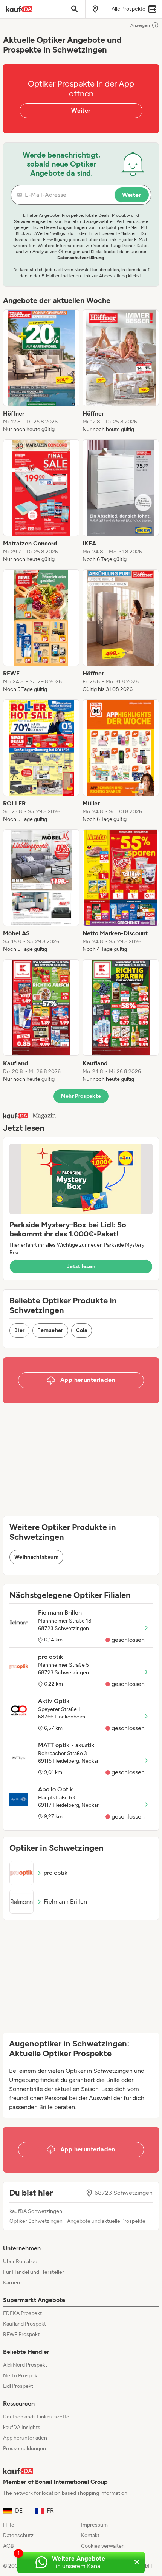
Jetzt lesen (81, 1266)
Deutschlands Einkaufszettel (37, 2417)
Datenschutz (18, 2535)
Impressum (94, 2525)
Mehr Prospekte (81, 1096)
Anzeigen (140, 25)
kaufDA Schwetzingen (36, 2211)
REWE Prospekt (21, 2334)
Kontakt (90, 2535)
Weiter (81, 110)
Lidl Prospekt (18, 2386)
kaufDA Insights (22, 2427)
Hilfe (9, 2525)
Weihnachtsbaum (36, 1557)
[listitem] (41, 371)
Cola (82, 1330)
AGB (8, 2546)
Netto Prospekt (21, 2376)
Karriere (12, 2283)
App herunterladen (25, 2438)
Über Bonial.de (20, 2262)
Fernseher (50, 1330)
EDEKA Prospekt (22, 2313)
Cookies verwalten (103, 2546)
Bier (19, 1330)
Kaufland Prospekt (24, 2324)
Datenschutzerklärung (81, 258)
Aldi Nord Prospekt (25, 2365)
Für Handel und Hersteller (34, 2272)
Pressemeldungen (24, 2449)
